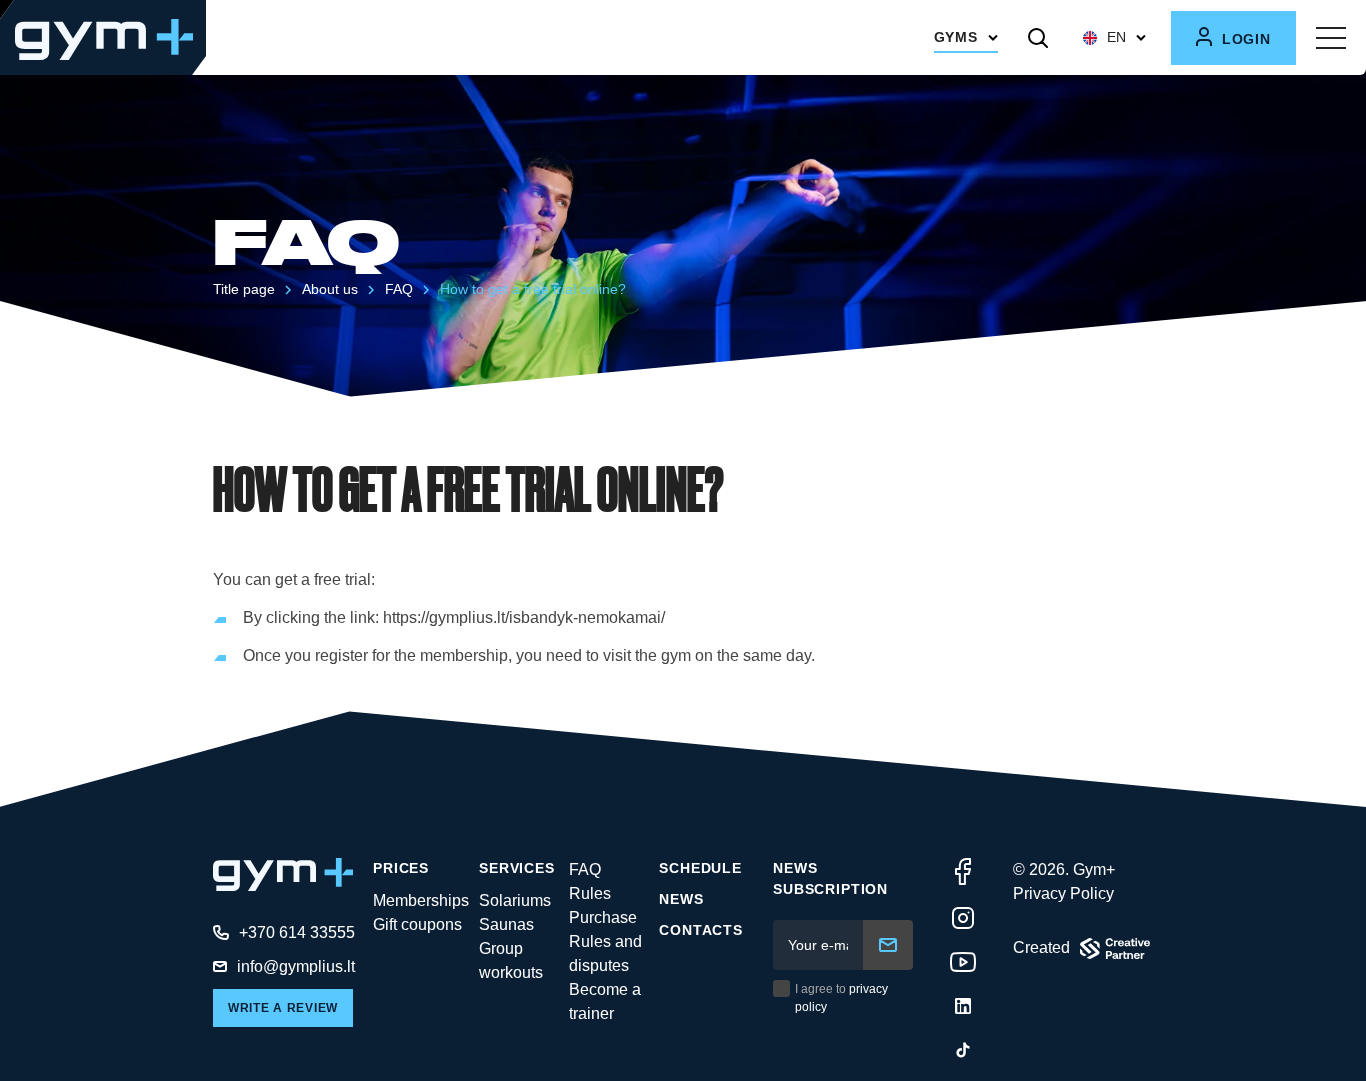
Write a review (283, 1008)
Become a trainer (605, 1001)
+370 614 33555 (297, 932)
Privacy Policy (1063, 893)
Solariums (515, 900)
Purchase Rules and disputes (605, 941)
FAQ (399, 289)
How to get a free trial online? (533, 289)
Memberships (421, 900)
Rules (590, 893)
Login (1244, 39)
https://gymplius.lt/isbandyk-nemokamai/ (524, 617)
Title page (244, 289)
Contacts (701, 930)
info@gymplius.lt (296, 966)
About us (330, 289)
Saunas (506, 924)
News (681, 899)
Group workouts (511, 960)
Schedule (700, 868)
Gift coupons (417, 924)
